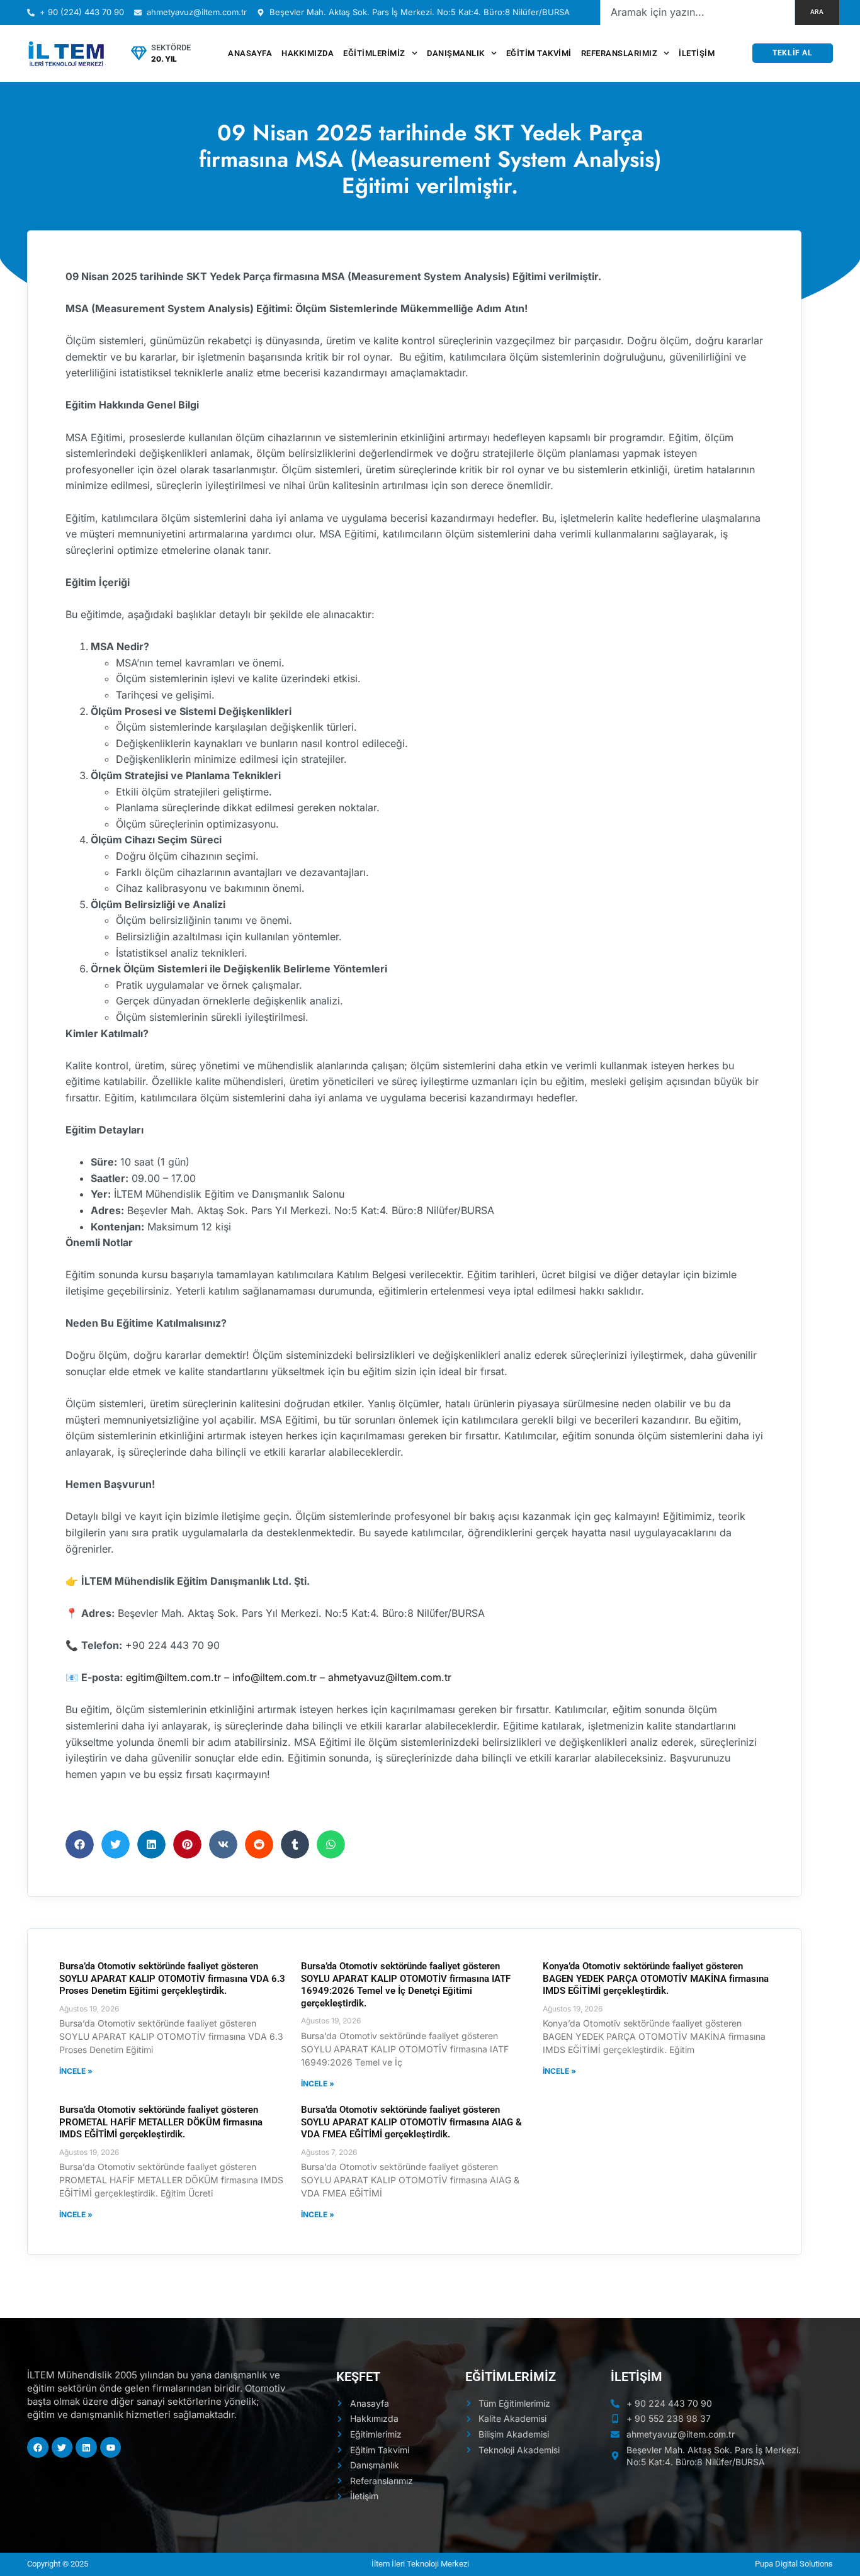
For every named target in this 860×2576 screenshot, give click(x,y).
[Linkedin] (86, 2448)
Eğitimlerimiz (374, 53)
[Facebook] (38, 2448)
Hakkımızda (308, 53)
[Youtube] (111, 2448)
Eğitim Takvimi (539, 53)
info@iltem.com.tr (274, 1677)
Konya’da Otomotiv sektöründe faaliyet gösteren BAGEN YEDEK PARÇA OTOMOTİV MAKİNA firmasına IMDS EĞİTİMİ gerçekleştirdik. (656, 1978)
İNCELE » (76, 2071)
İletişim (697, 53)
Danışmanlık (456, 53)
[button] (80, 1844)
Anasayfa (250, 53)
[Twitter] (62, 2448)
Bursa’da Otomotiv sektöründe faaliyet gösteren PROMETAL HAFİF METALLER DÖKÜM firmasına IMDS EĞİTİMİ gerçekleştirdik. (161, 2122)
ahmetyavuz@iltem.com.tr (390, 1677)
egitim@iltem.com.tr (173, 1677)
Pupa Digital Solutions (794, 2564)
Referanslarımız (620, 53)
